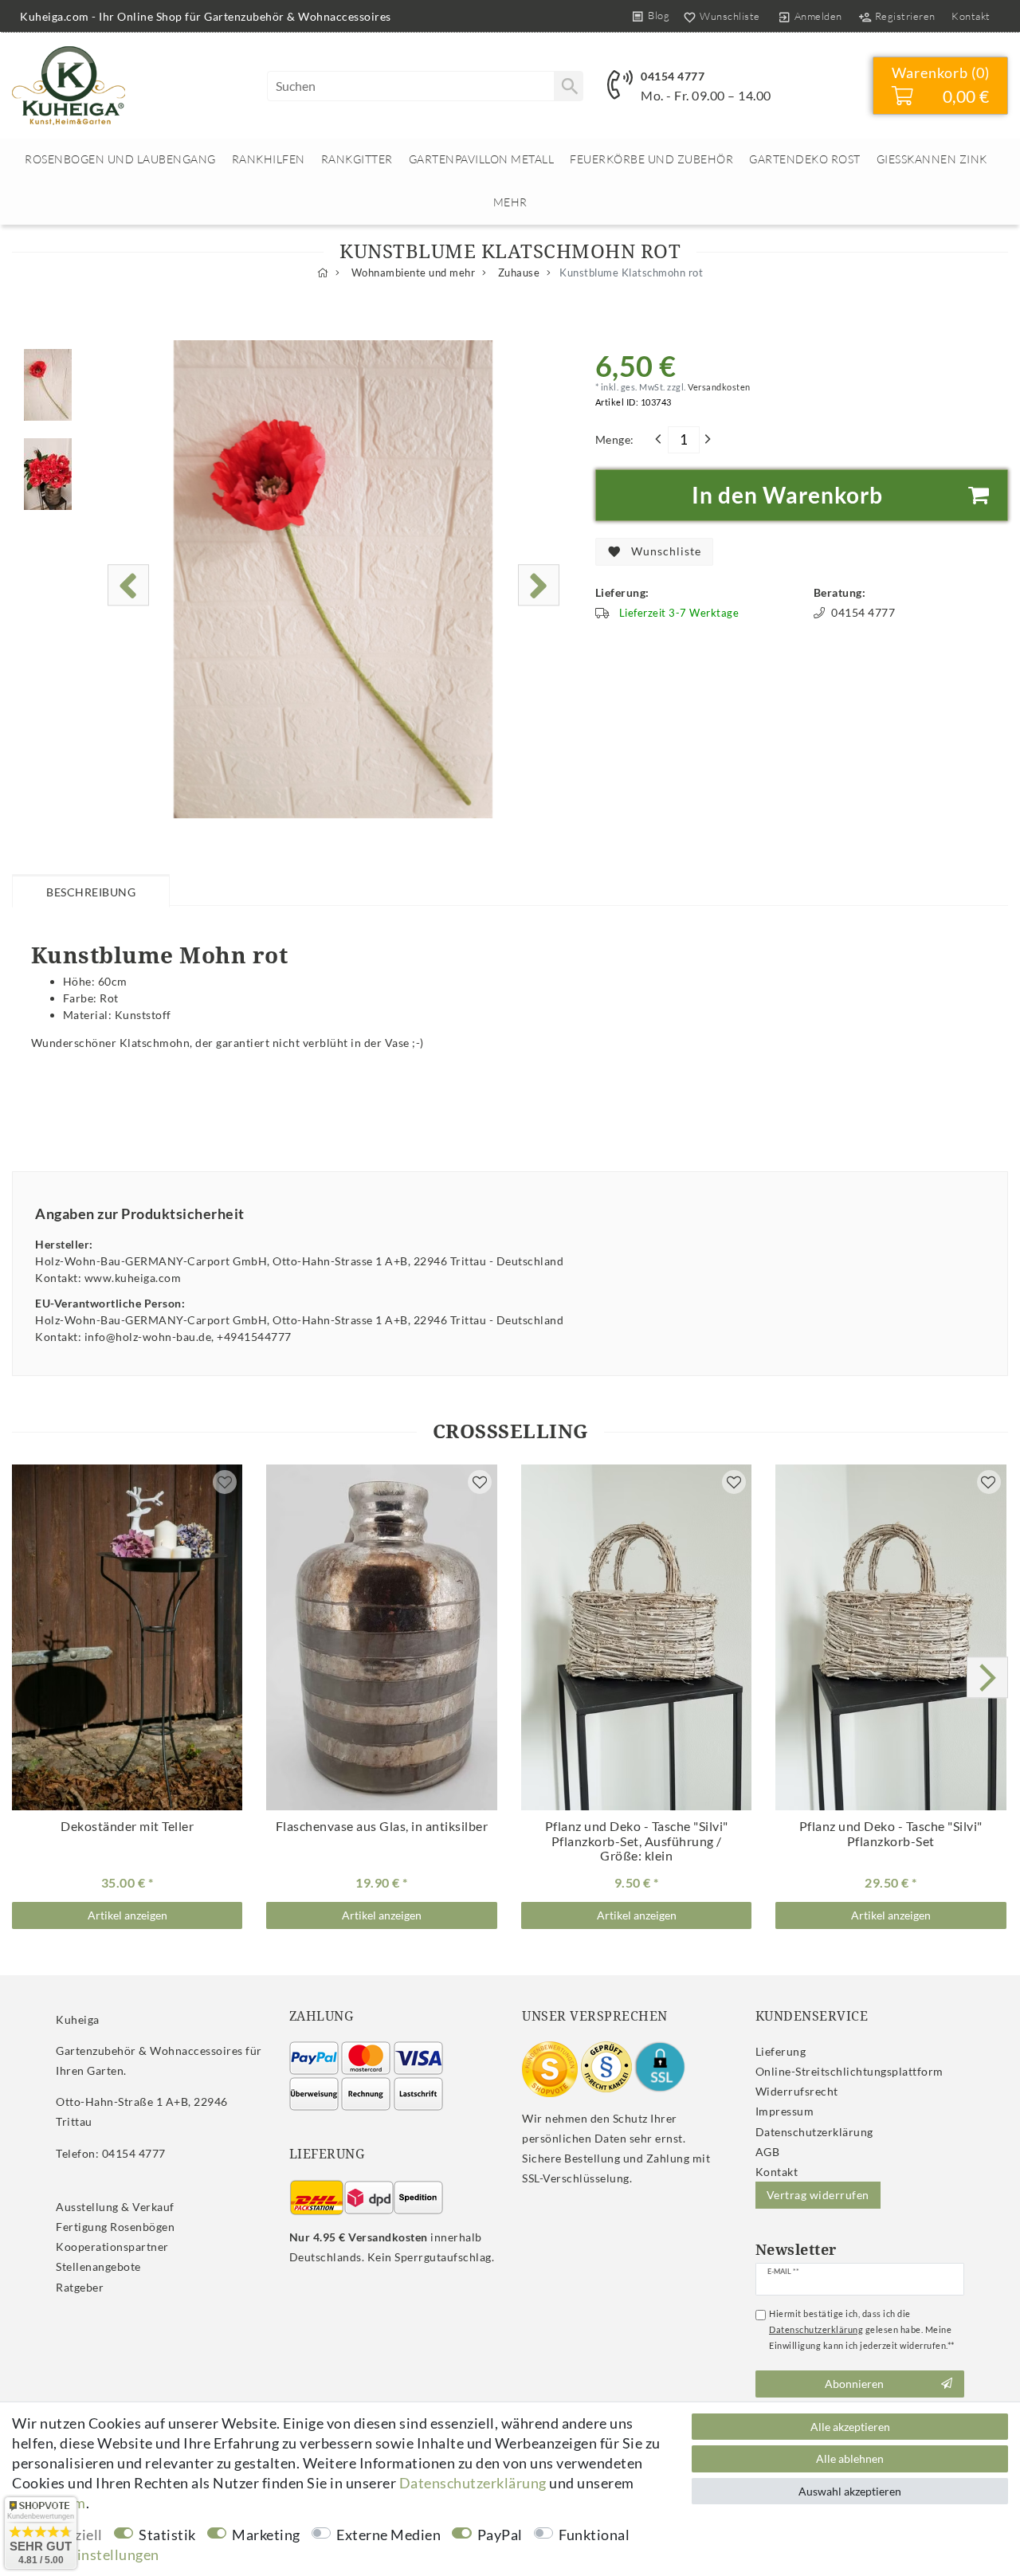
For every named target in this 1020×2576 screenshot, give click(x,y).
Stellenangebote (98, 2266)
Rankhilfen (269, 159)
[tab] (91, 890)
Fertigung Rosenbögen (115, 2227)
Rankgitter (357, 159)
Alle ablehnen (850, 2458)
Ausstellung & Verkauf (115, 2207)
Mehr (510, 202)
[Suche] (568, 86)
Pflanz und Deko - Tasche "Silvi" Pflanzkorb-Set (637, 1841)
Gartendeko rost (805, 159)
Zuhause (517, 273)
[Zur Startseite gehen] (323, 273)
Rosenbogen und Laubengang (120, 159)
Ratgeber (80, 2287)
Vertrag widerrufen (818, 2195)
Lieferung (781, 2051)
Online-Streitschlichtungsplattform (849, 2071)
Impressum (785, 2111)
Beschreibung (91, 892)
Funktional (594, 2535)
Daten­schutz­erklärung (814, 2132)
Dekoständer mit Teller (127, 1826)
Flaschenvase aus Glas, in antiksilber (382, 1826)
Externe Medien (388, 2535)
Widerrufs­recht (797, 2091)
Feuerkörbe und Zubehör (651, 159)
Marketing (266, 2535)
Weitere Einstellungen (86, 2554)
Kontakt (971, 16)
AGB (768, 2152)
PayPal (500, 2535)
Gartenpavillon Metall (482, 159)
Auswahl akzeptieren (850, 2491)
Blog (659, 15)
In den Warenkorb (787, 495)
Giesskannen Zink (932, 159)
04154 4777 (673, 76)
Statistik (167, 2535)
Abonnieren (854, 2384)
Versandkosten (718, 387)
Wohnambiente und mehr (412, 273)
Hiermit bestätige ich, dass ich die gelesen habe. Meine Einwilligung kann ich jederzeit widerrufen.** (862, 2329)
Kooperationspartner (112, 2247)
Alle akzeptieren (850, 2427)
